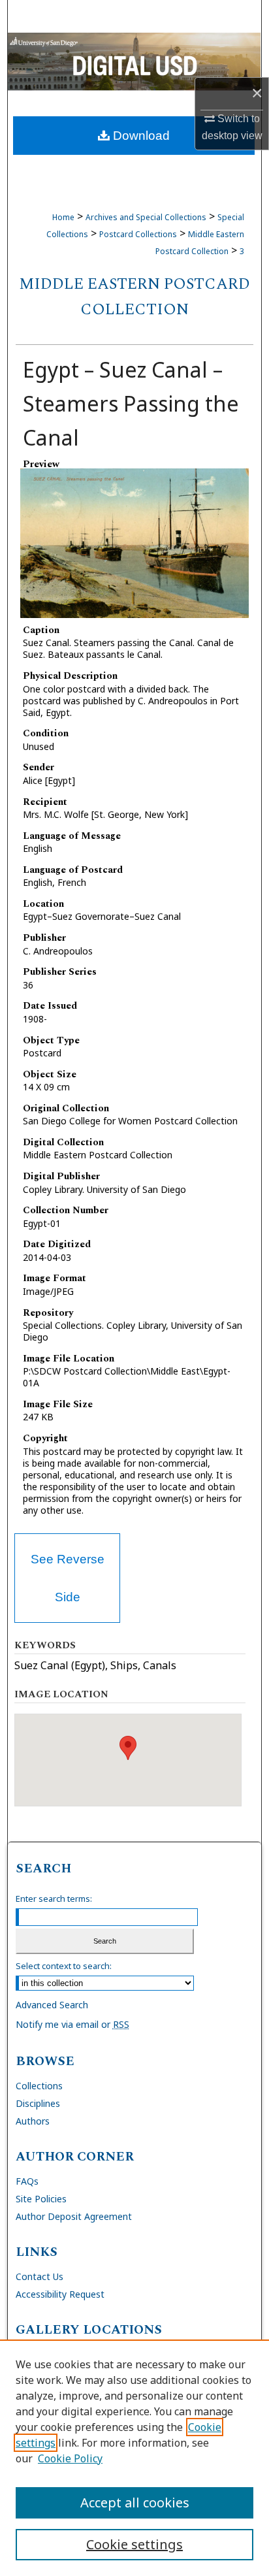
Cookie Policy (70, 2458)
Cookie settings (134, 2544)
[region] (134, 2458)
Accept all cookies (135, 2503)
